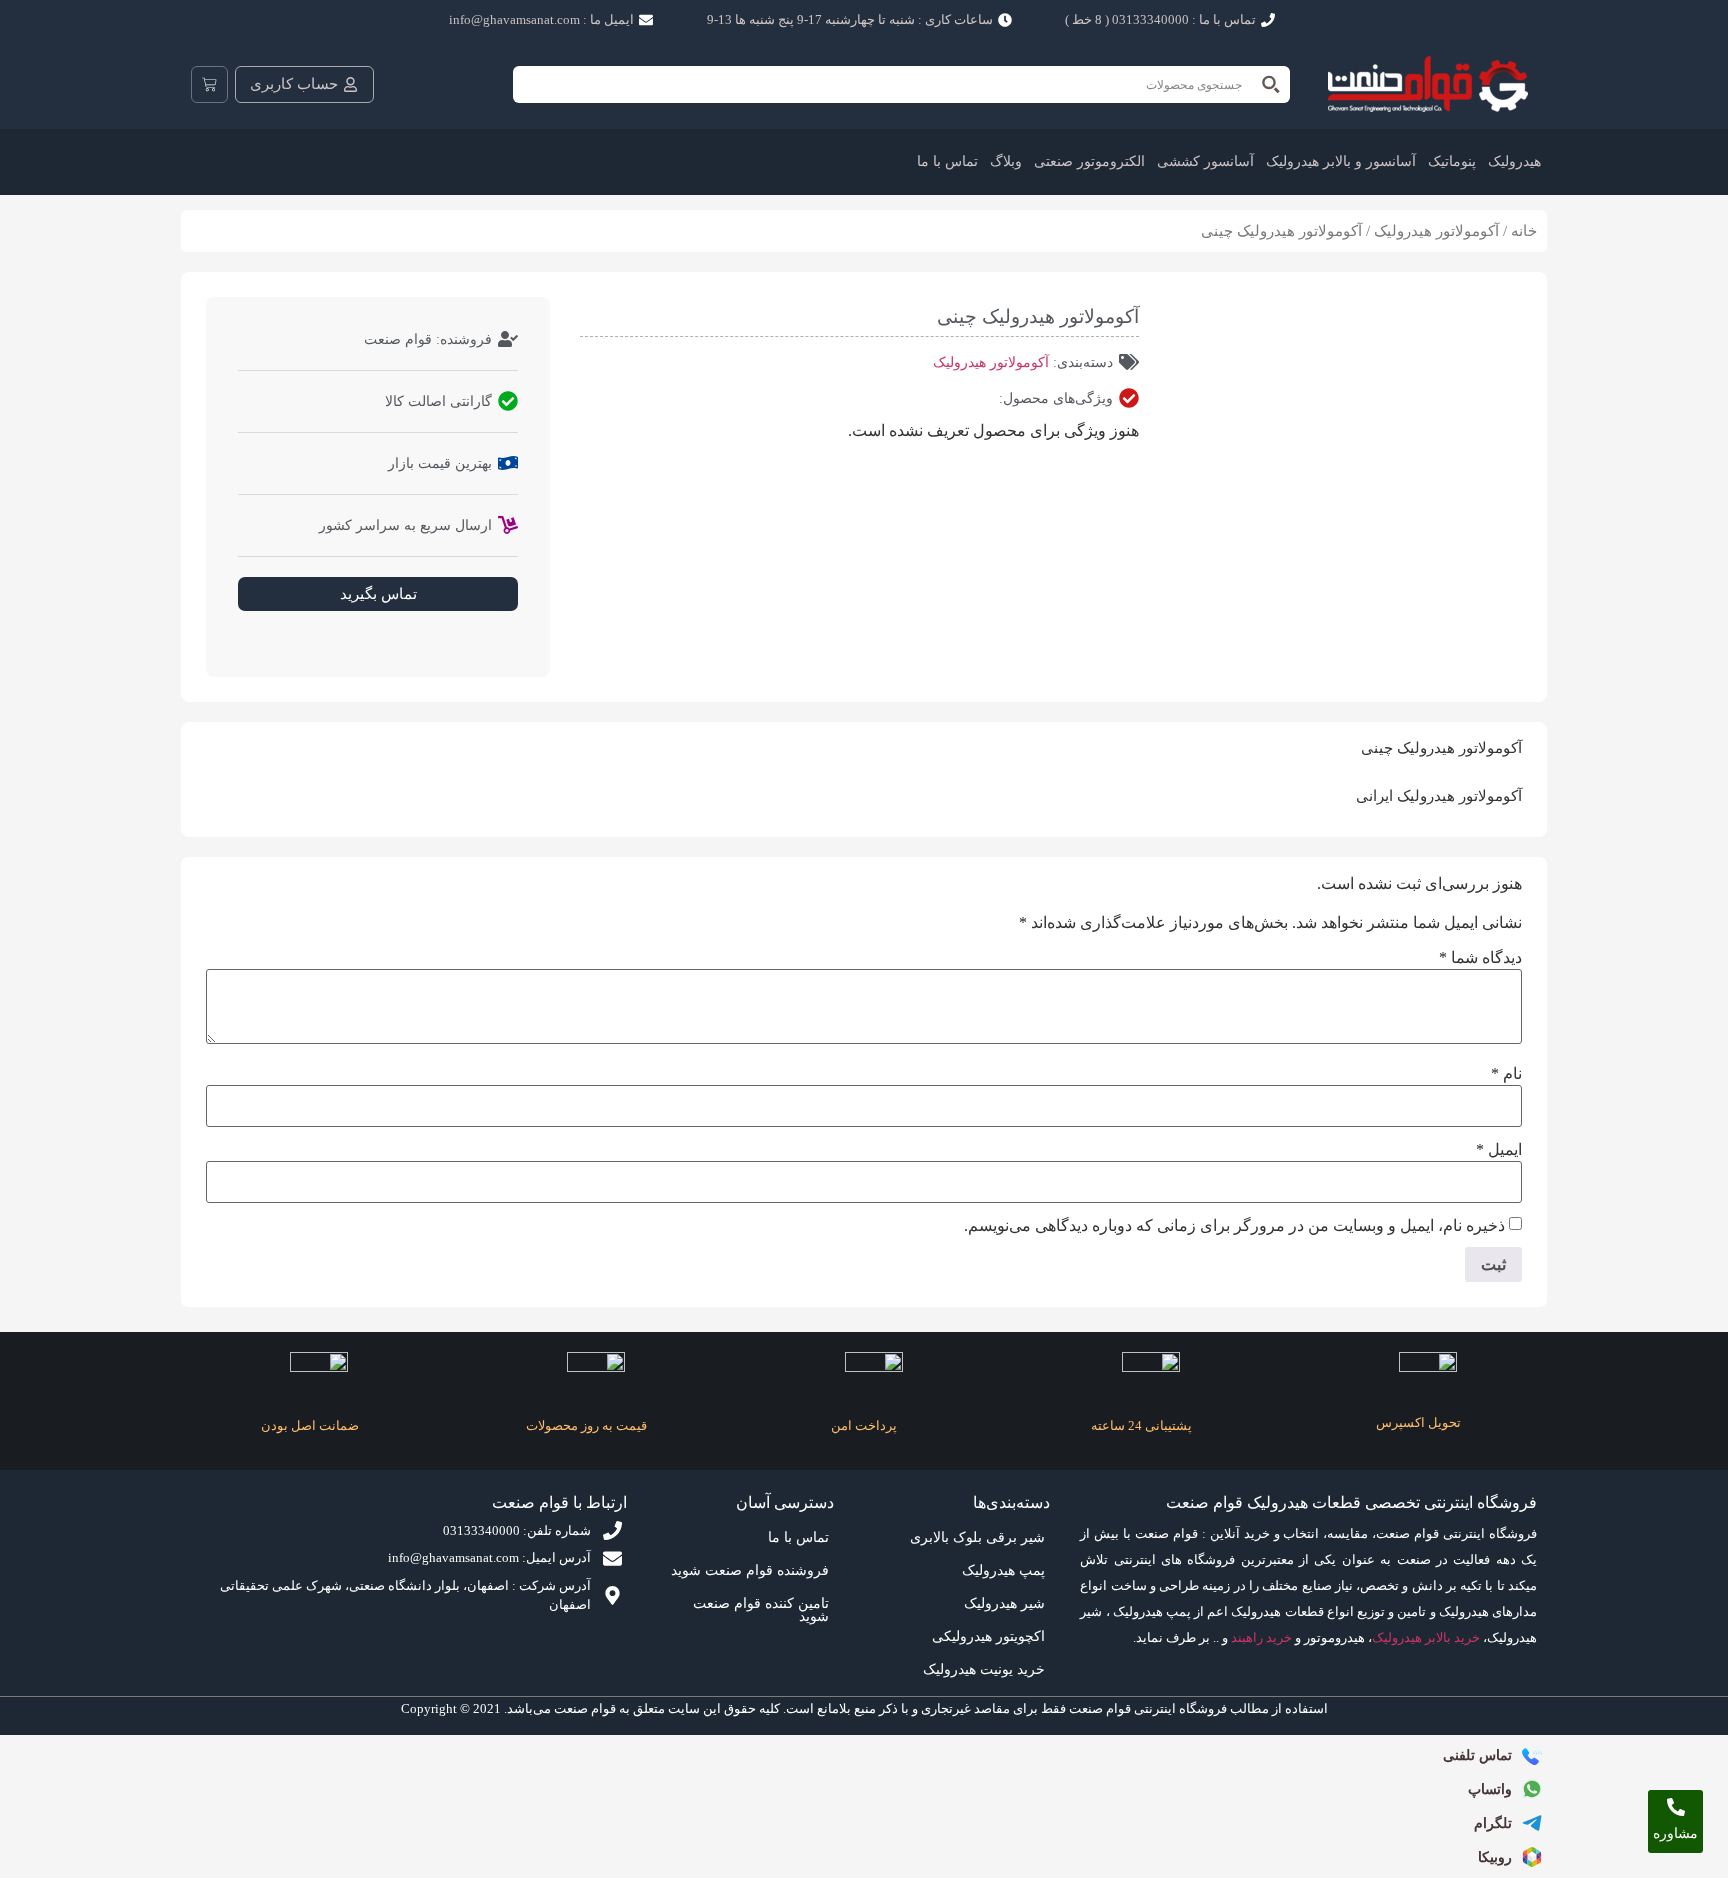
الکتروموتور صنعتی (1089, 161)
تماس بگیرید (378, 594)
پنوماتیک (1452, 161)
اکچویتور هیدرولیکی (988, 1636)
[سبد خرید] (209, 84)
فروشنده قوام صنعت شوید (750, 1570)
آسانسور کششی (1205, 161)
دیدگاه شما (1480, 958)
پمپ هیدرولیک (1003, 1570)
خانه (1524, 231)
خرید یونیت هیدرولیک (984, 1669)
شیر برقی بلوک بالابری (977, 1537)
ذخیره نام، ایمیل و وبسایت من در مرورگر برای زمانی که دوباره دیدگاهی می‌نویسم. (1234, 1226)
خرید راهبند (1261, 1637)
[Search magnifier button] (1271, 84)
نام (1506, 1074)
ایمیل (1499, 1150)
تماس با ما (947, 161)
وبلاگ (1006, 161)
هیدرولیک (1514, 161)
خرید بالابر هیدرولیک (1426, 1637)
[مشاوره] (1676, 1807)
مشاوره (1675, 1833)
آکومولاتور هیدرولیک (1436, 231)
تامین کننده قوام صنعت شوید (761, 1610)
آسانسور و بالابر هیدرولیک (1341, 161)
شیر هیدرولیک (1004, 1603)
